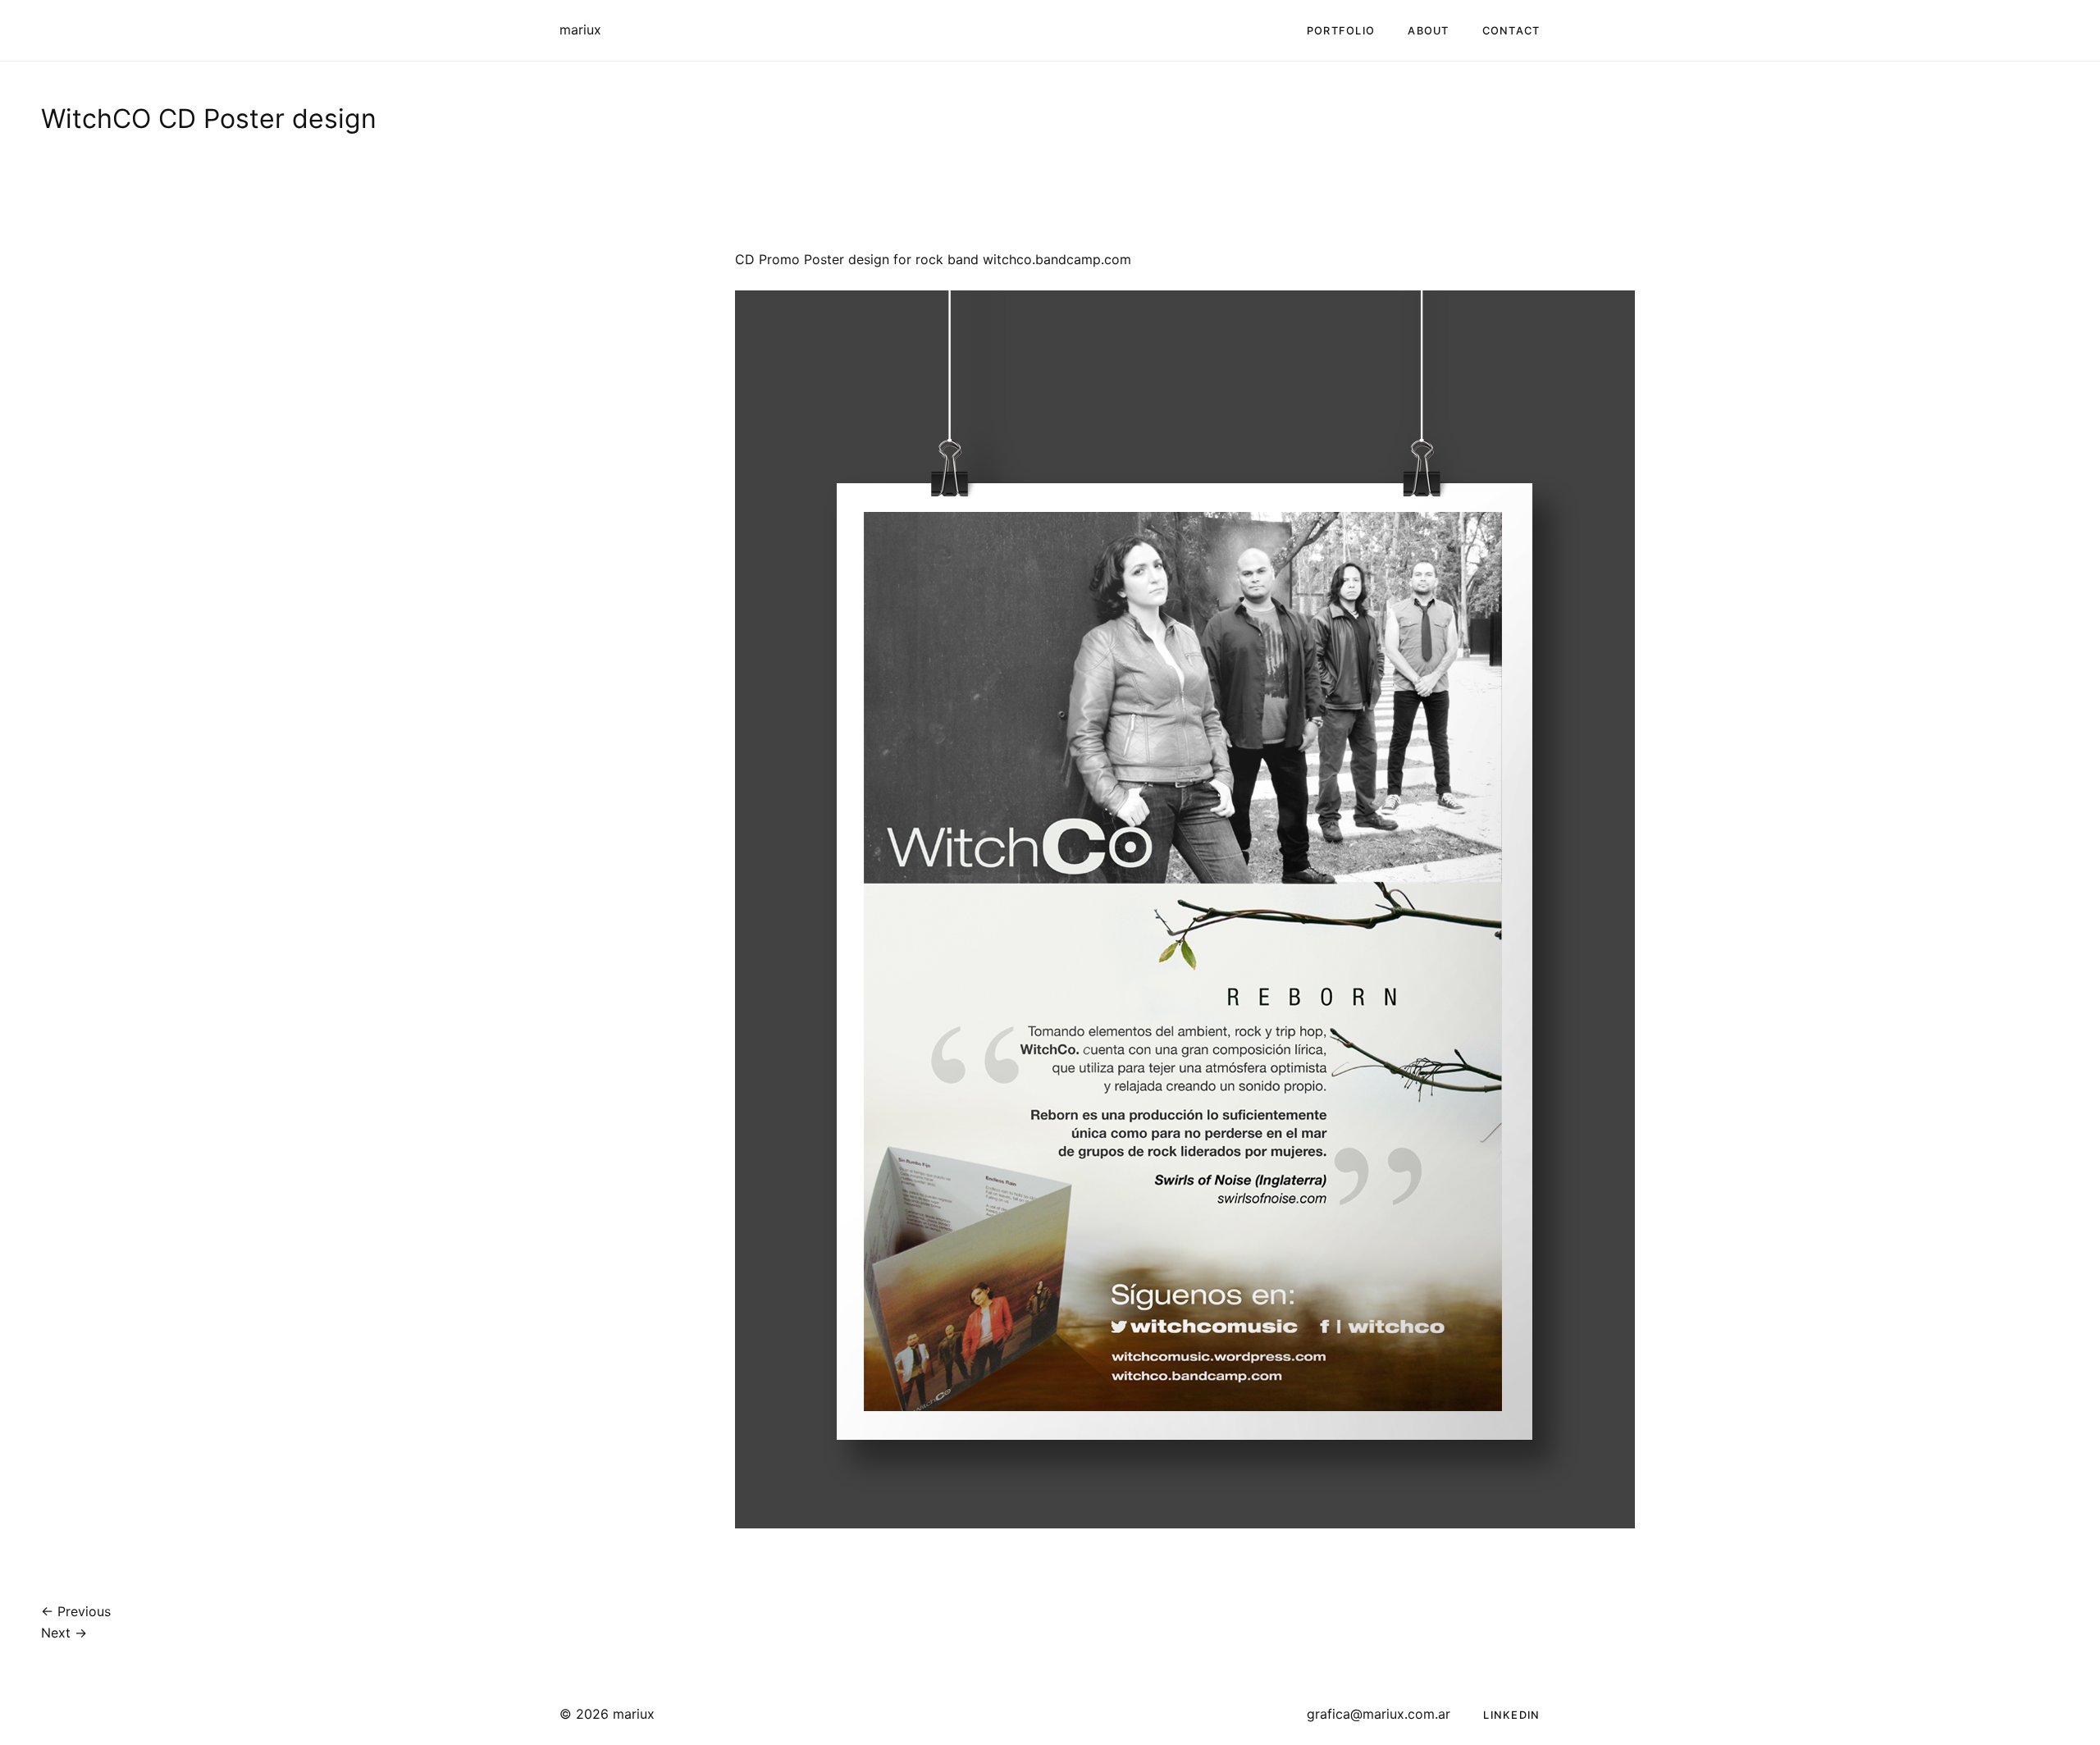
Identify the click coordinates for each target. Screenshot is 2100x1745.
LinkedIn (1511, 1715)
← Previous (76, 1611)
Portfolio (1341, 31)
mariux (580, 30)
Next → (64, 1633)
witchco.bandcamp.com (1057, 259)
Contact (1511, 31)
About (1428, 31)
